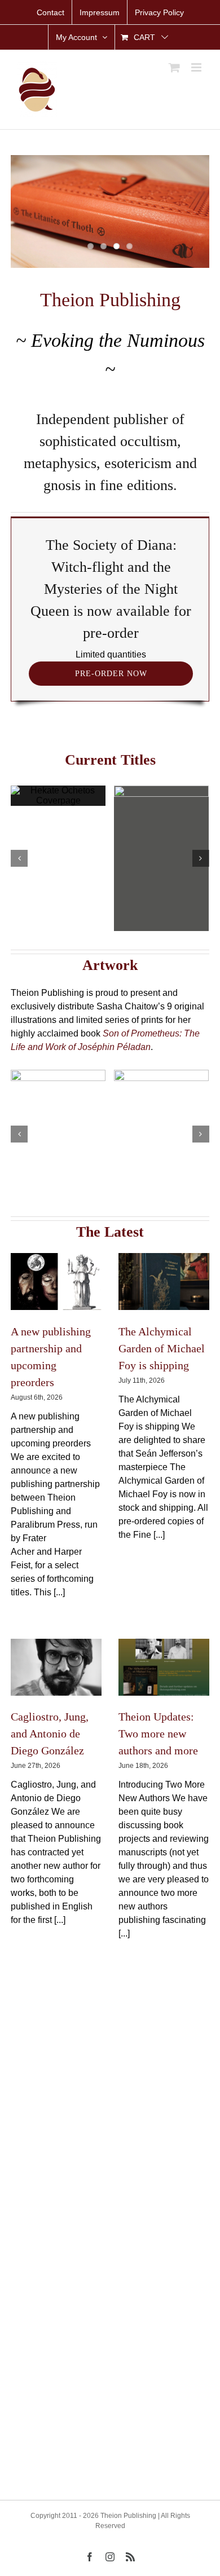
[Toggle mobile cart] (174, 67)
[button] (19, 858)
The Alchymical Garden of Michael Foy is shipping (162, 1348)
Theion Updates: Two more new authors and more (158, 1733)
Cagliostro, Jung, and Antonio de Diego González (50, 1733)
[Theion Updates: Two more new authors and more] (164, 1667)
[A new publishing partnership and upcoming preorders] (56, 1282)
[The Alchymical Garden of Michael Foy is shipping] (164, 1282)
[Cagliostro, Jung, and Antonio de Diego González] (56, 1667)
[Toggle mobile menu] (197, 67)
